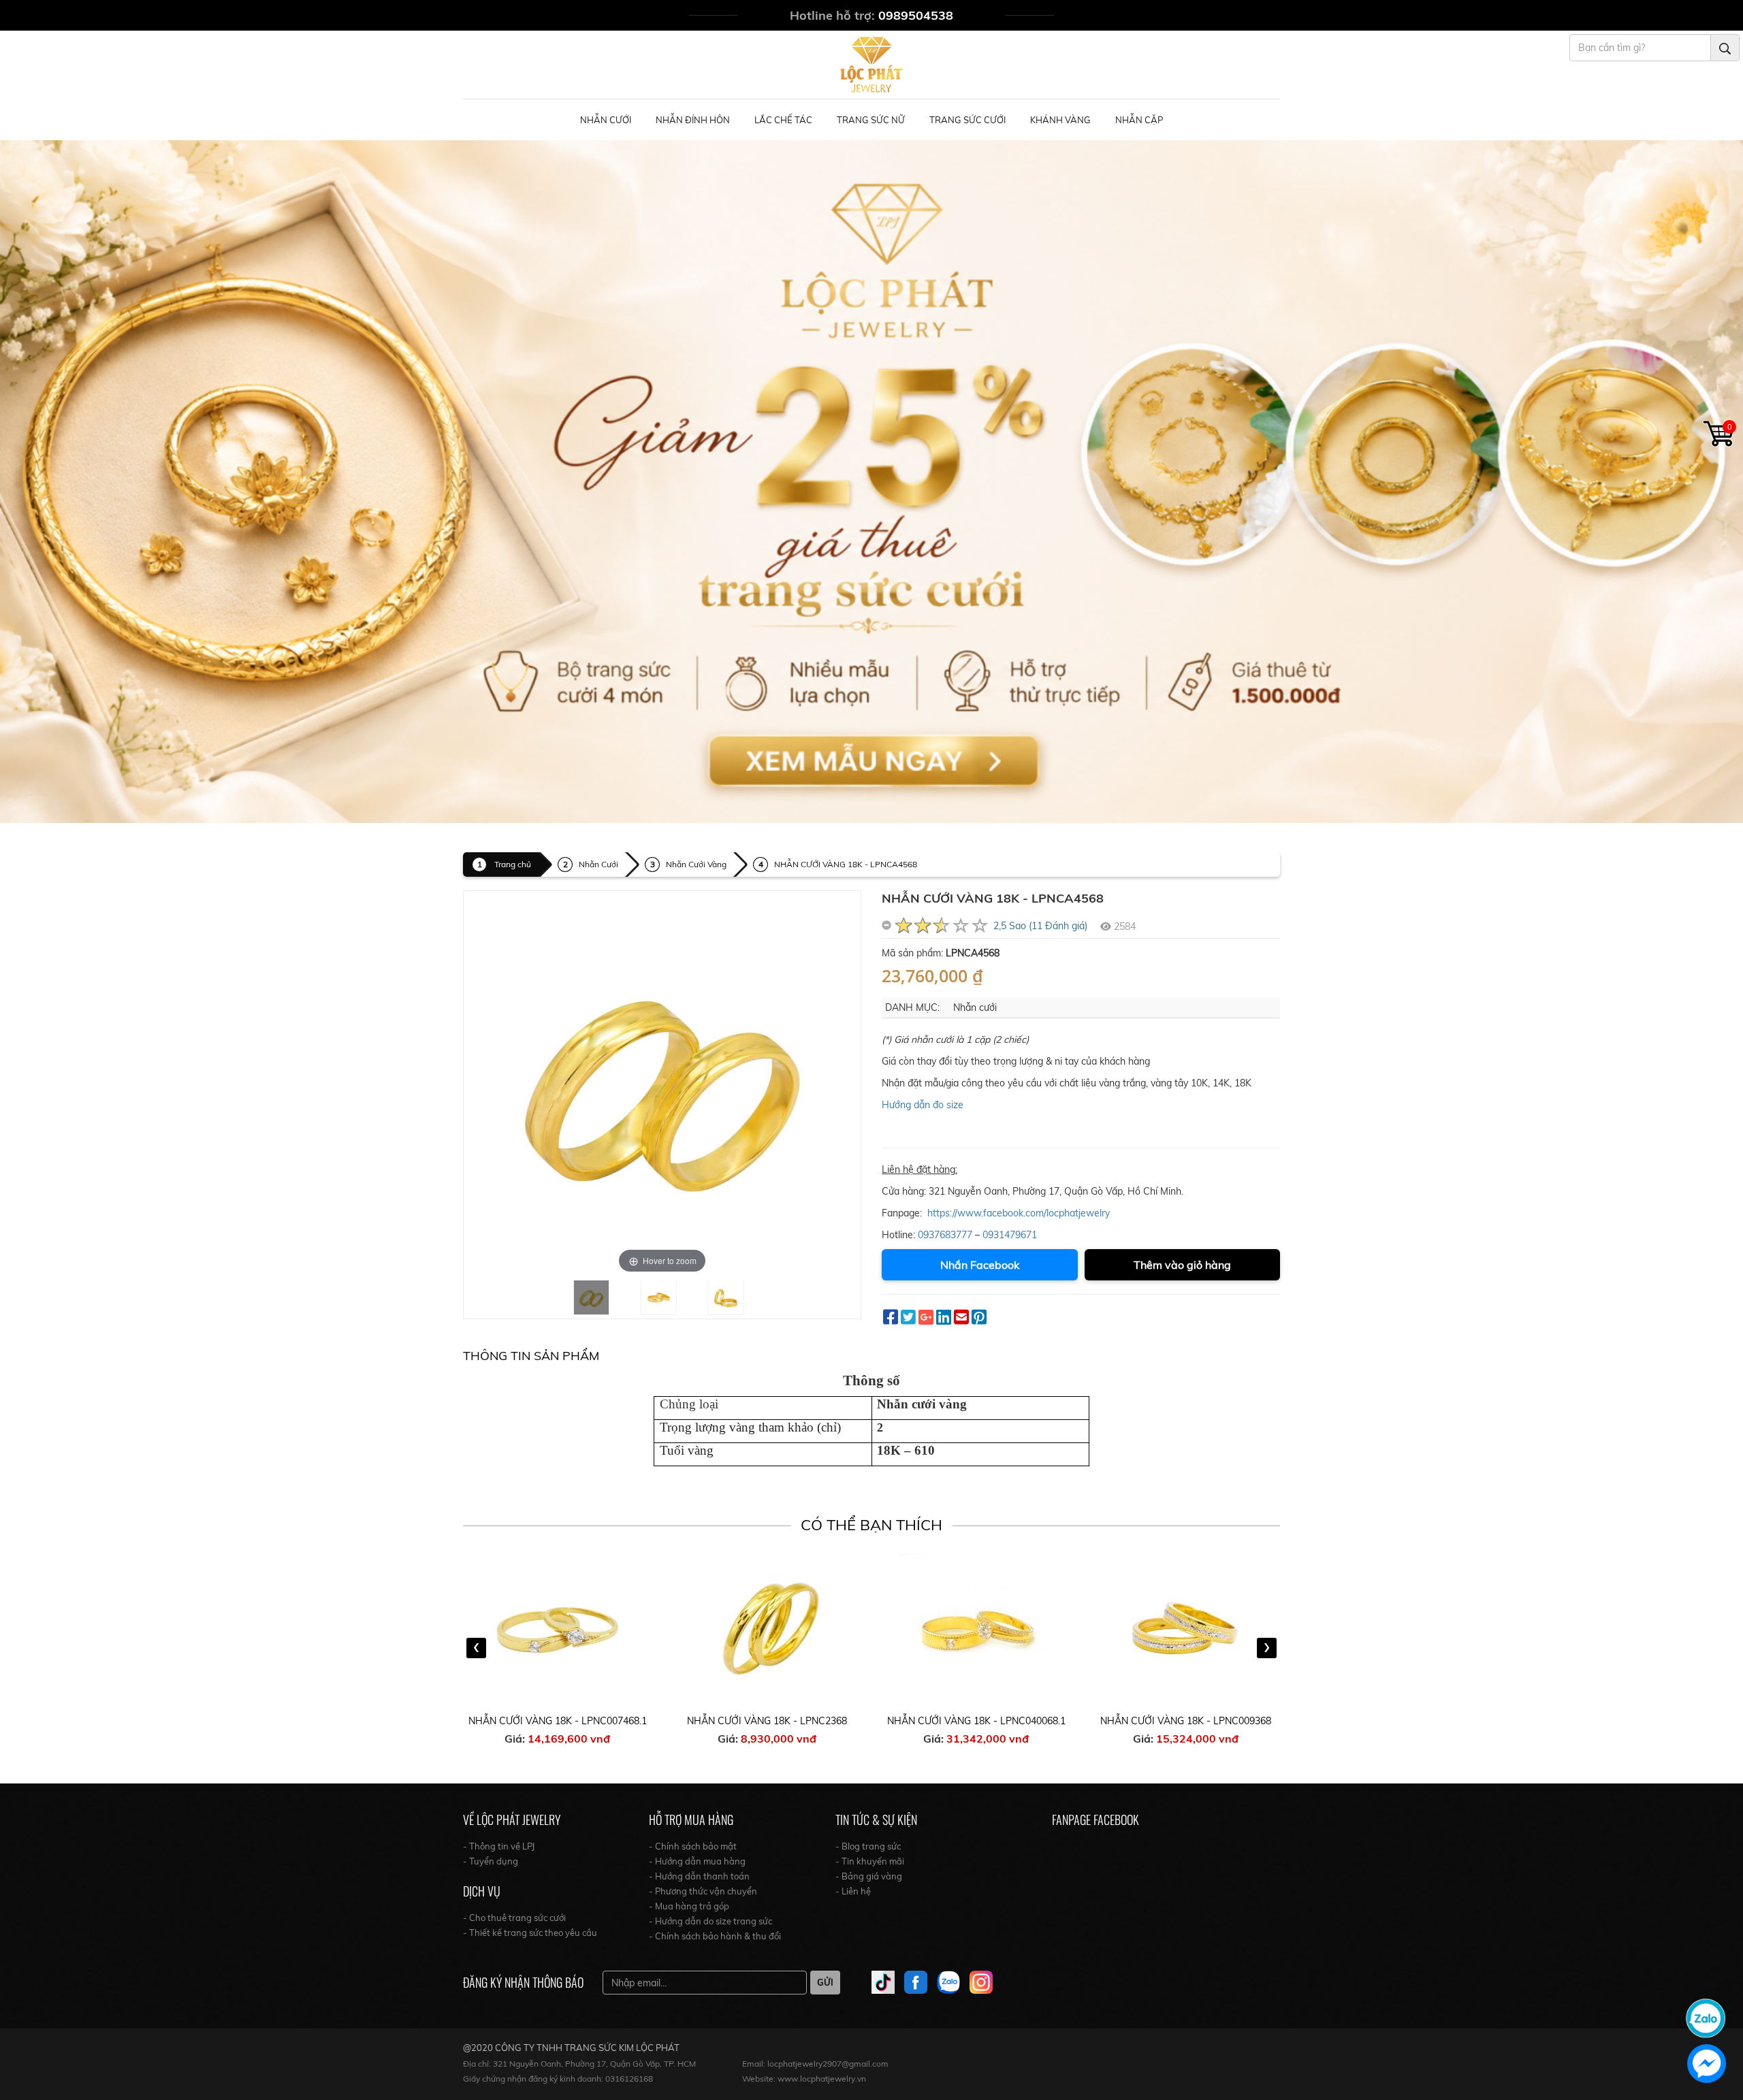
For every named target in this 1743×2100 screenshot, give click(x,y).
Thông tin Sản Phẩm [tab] (531, 1356)
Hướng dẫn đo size (923, 1105)
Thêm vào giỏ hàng (1182, 1265)
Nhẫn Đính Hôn (693, 120)
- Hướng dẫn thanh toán (699, 1876)
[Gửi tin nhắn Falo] (1706, 2017)
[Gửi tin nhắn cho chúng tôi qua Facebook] (1707, 2064)
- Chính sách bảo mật (693, 1846)
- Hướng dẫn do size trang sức (710, 1921)
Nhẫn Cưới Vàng (696, 864)
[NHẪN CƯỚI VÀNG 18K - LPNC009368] (977, 1630)
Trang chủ (513, 864)
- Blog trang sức (868, 1846)
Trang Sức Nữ (871, 120)
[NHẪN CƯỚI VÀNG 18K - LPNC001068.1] (1186, 1630)
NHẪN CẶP (1139, 120)
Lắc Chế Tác (783, 120)
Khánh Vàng (1060, 120)
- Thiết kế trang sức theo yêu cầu (530, 1933)
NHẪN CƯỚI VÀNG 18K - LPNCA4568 (846, 864)
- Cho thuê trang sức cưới (514, 1918)
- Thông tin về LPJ (499, 1846)
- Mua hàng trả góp (689, 1906)
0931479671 (1010, 1235)
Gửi (825, 1982)
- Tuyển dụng (491, 1861)
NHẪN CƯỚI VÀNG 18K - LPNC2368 (558, 1721)
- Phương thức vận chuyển (703, 1891)
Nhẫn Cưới (606, 120)
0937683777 (945, 1235)
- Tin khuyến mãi (870, 1861)
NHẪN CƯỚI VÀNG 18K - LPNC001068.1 (1186, 1721)
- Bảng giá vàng (869, 1876)
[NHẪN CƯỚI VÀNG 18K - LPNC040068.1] (767, 1630)
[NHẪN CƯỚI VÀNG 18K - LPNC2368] (558, 1630)
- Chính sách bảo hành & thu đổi (715, 1936)
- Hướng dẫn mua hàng (697, 1861)
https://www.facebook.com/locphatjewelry (1019, 1213)
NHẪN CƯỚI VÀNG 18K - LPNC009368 (977, 1721)
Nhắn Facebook (980, 1265)
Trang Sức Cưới (968, 120)
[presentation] (476, 1648)
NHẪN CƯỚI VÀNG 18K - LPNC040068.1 (767, 1721)
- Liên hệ (853, 1891)
